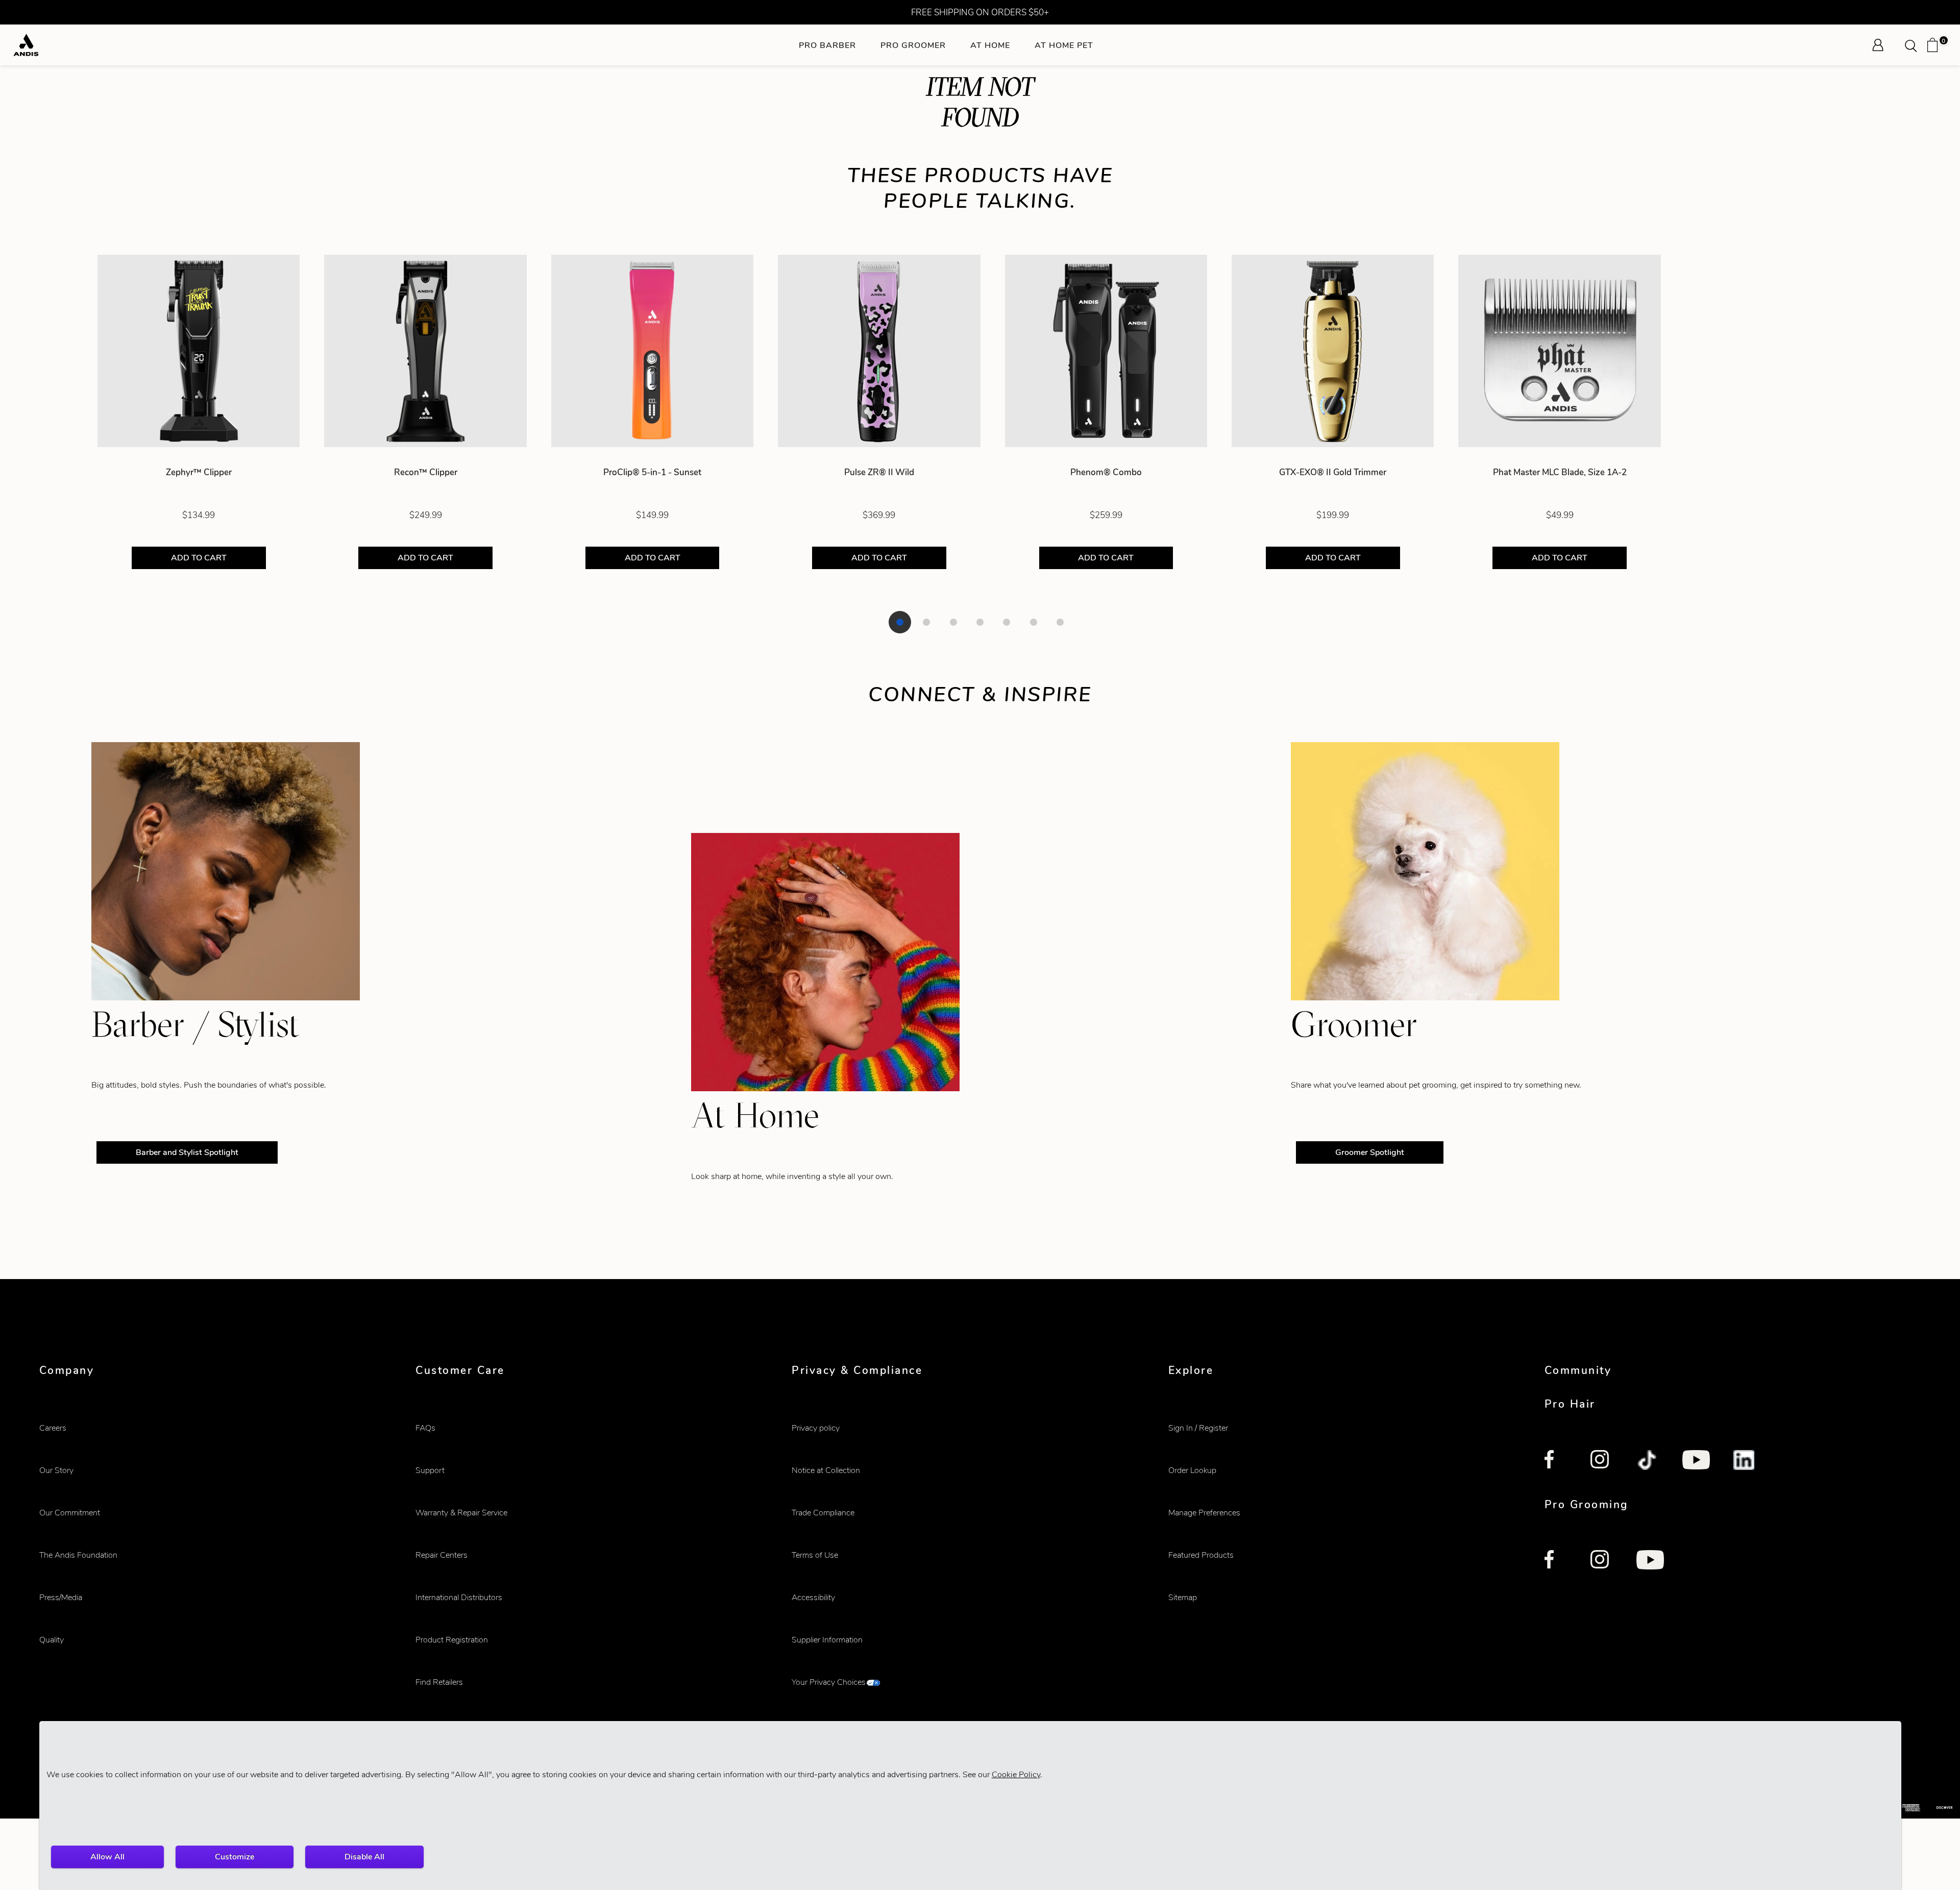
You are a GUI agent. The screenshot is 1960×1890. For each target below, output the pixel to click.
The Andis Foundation (78, 1555)
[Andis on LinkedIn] (1745, 1461)
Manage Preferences (1204, 1513)
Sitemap (1183, 1597)
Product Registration (452, 1640)
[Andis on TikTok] (1648, 1461)
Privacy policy (816, 1428)
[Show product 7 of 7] (1060, 622)
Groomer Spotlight (1370, 1152)
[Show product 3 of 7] (953, 622)
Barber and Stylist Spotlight (187, 1152)
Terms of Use (815, 1555)
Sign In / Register (1198, 1428)
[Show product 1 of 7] (900, 622)
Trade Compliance (823, 1513)
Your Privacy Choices (829, 1682)
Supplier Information (827, 1640)
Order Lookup (1192, 1470)
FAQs (425, 1428)
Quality (52, 1640)
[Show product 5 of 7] (1007, 622)
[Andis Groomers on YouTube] (1650, 1561)
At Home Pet (1064, 45)
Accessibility (813, 1597)
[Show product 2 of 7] (926, 622)
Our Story (56, 1470)
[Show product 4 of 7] (980, 622)
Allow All (107, 1857)
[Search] (1914, 45)
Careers (53, 1428)
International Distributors (459, 1597)
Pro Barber (827, 45)
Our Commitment (70, 1513)
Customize (235, 1857)
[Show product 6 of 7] (1034, 622)
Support (430, 1470)
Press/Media (61, 1597)
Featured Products (1201, 1555)
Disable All (364, 1857)
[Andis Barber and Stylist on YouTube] (1696, 1461)
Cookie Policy (1016, 1774)
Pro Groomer (913, 45)
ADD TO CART (199, 558)
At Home (990, 45)
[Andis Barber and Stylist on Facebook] (1556, 1461)
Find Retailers (439, 1682)
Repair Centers (442, 1555)
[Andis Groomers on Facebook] (1556, 1561)
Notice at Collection (826, 1470)
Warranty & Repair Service (461, 1513)
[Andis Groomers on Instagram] (1602, 1561)
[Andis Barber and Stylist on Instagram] (1602, 1461)
